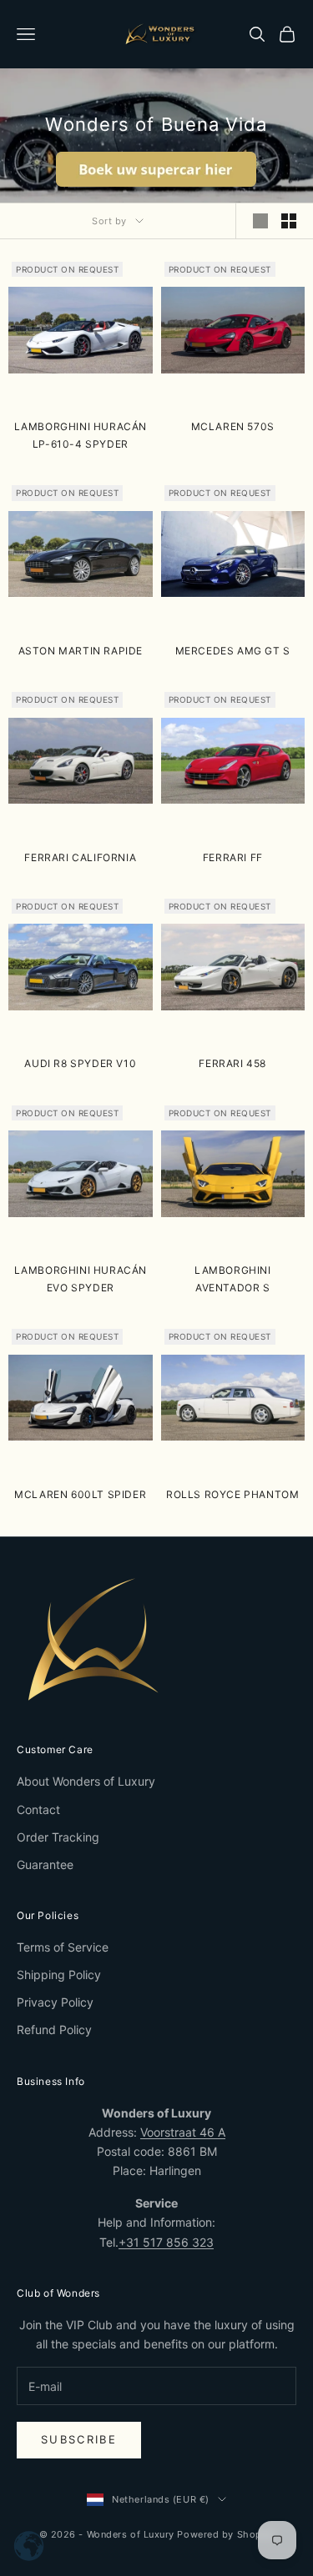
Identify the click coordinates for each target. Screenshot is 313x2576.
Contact (38, 1809)
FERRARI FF (233, 857)
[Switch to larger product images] (260, 221)
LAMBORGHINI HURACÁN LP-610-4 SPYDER (81, 435)
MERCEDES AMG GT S (233, 651)
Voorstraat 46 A (183, 2132)
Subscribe (79, 2439)
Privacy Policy (55, 2002)
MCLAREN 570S (233, 426)
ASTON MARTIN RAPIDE (81, 651)
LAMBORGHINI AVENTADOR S (233, 1278)
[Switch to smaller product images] (289, 221)
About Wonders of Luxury (86, 1781)
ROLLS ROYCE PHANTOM (232, 1494)
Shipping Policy (59, 1975)
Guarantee (45, 1864)
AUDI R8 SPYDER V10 (80, 1063)
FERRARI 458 (232, 1063)
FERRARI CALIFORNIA (80, 857)
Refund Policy (54, 2030)
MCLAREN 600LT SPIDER (80, 1494)
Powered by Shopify (225, 2534)
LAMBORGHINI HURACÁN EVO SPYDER (81, 1278)
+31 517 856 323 (166, 2242)
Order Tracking (58, 1837)
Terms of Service (63, 1947)
